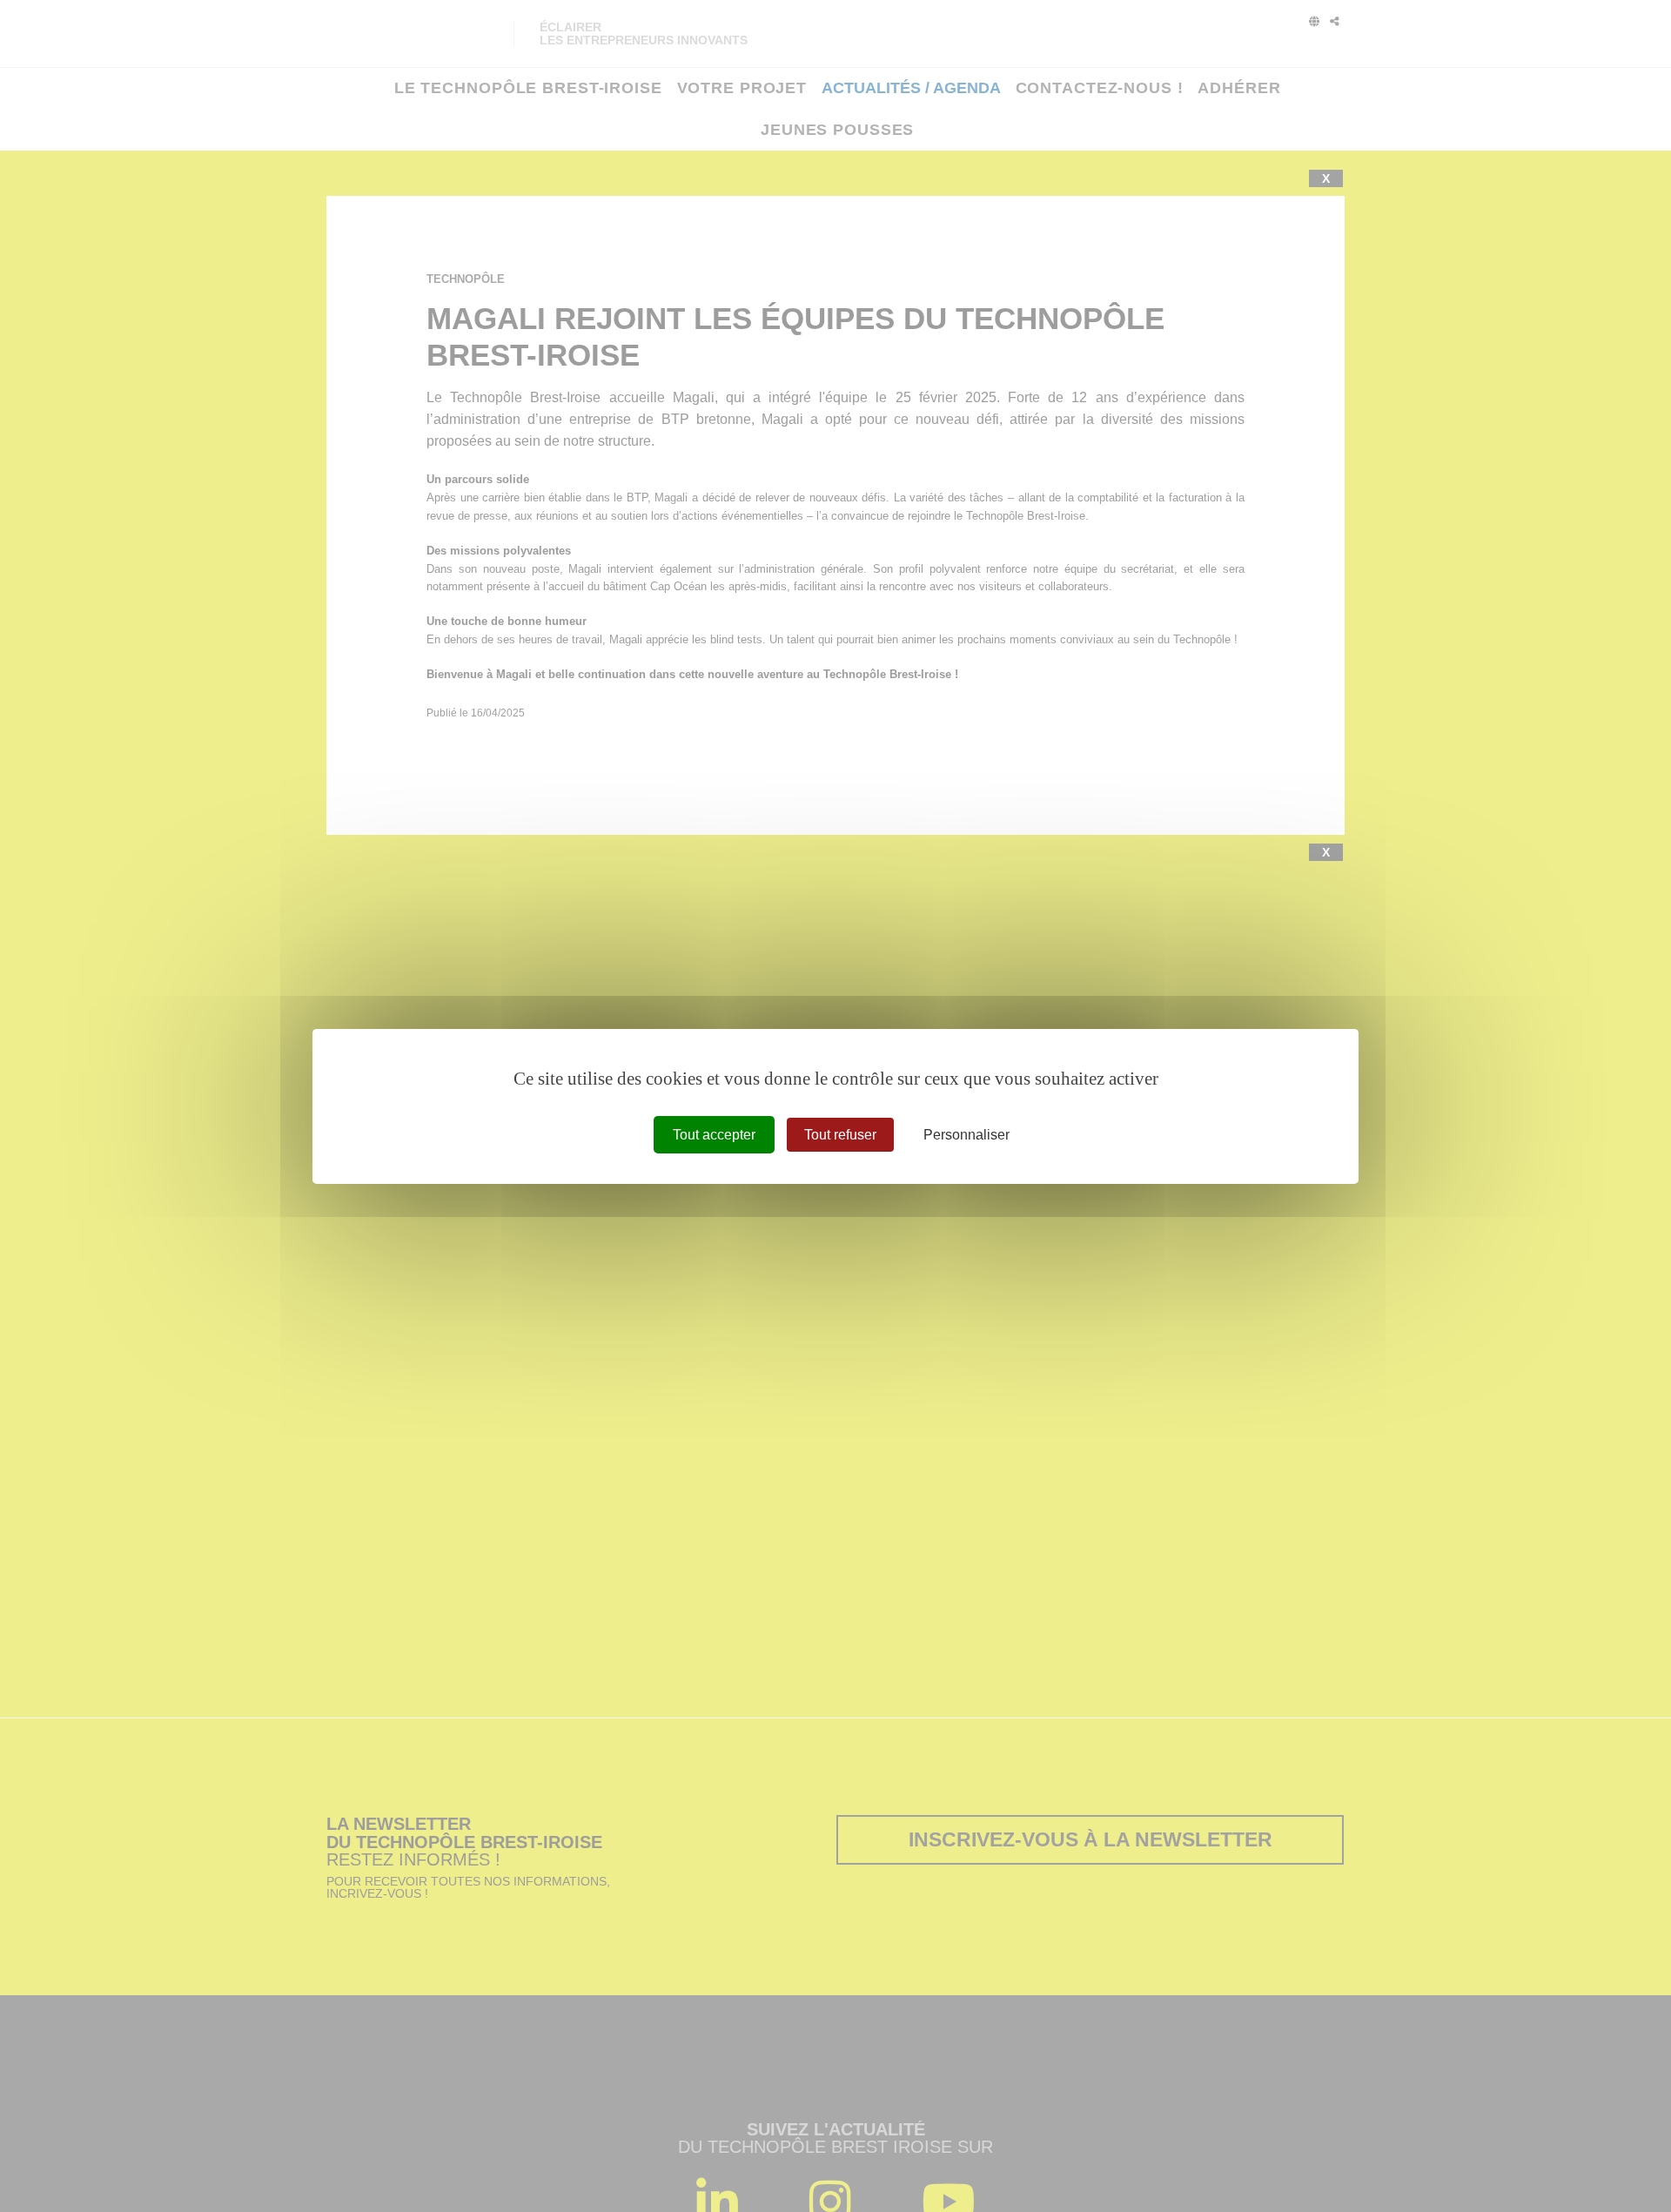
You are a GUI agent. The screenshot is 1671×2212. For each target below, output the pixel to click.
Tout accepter (714, 1134)
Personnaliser (966, 1134)
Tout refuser (840, 1134)
